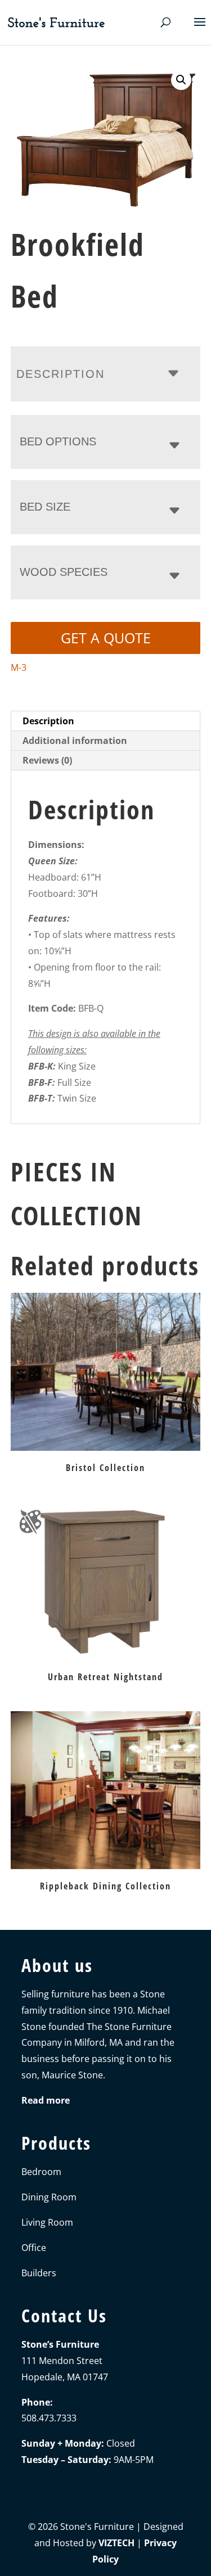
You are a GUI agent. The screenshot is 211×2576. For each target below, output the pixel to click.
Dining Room (49, 2197)
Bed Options (58, 441)
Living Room (47, 2222)
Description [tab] (48, 721)
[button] (181, 80)
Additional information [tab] (75, 741)
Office (34, 2248)
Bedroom (41, 2172)
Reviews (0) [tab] (47, 760)
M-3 (19, 667)
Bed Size (45, 507)
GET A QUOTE (106, 638)
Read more (46, 2100)
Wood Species (64, 572)
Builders (39, 2273)
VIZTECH (116, 2543)
